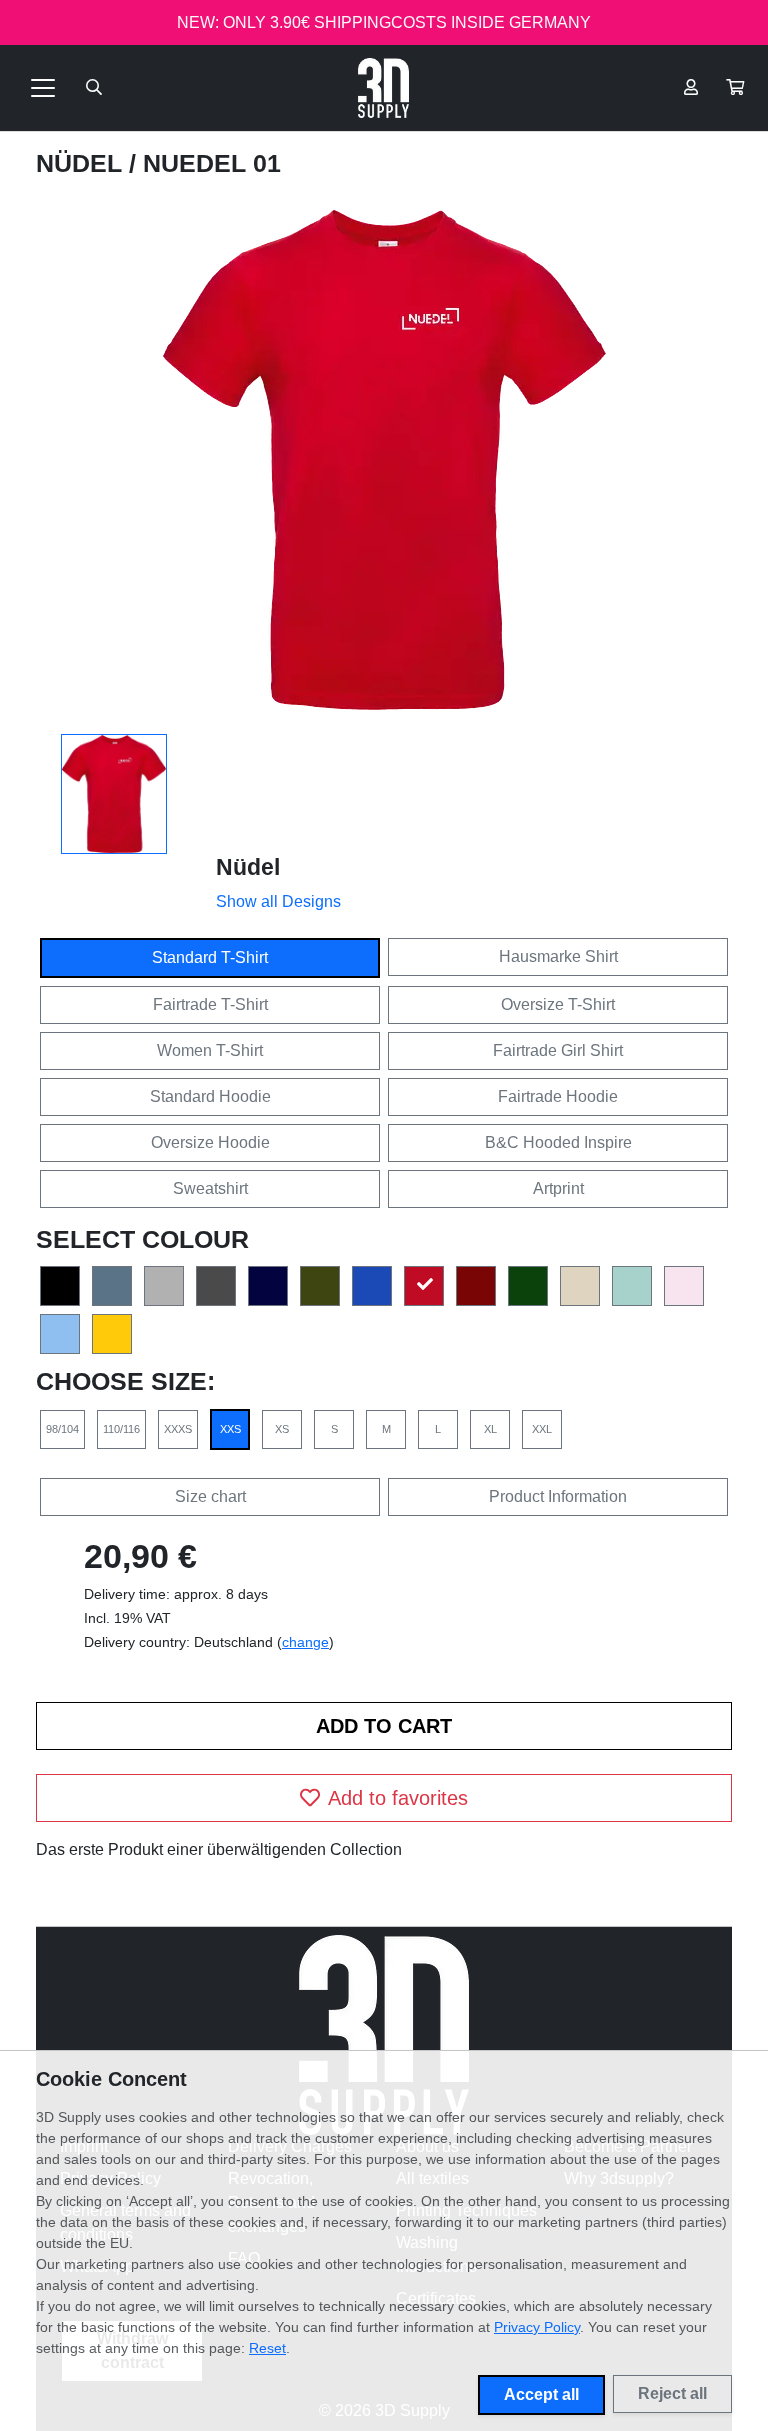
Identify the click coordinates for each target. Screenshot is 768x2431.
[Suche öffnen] (94, 88)
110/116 (121, 1429)
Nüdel (82, 163)
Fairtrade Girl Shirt (558, 1050)
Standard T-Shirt (210, 957)
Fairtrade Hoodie (558, 1096)
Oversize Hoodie (210, 1142)
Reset (267, 2348)
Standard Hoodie (210, 1096)
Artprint (558, 1188)
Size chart (210, 1496)
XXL (542, 1429)
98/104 (62, 1429)
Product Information (558, 1496)
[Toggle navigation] (43, 88)
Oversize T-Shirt (558, 1004)
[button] (735, 88)
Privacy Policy (537, 2327)
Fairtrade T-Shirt (210, 1004)
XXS (230, 1429)
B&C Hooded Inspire (558, 1142)
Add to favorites (398, 1798)
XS (282, 1429)
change (305, 1642)
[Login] (691, 88)
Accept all (541, 2394)
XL (490, 1429)
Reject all (672, 2393)
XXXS (178, 1429)
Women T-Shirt (210, 1050)
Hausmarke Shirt (558, 956)
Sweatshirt (210, 1188)
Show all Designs (278, 901)
